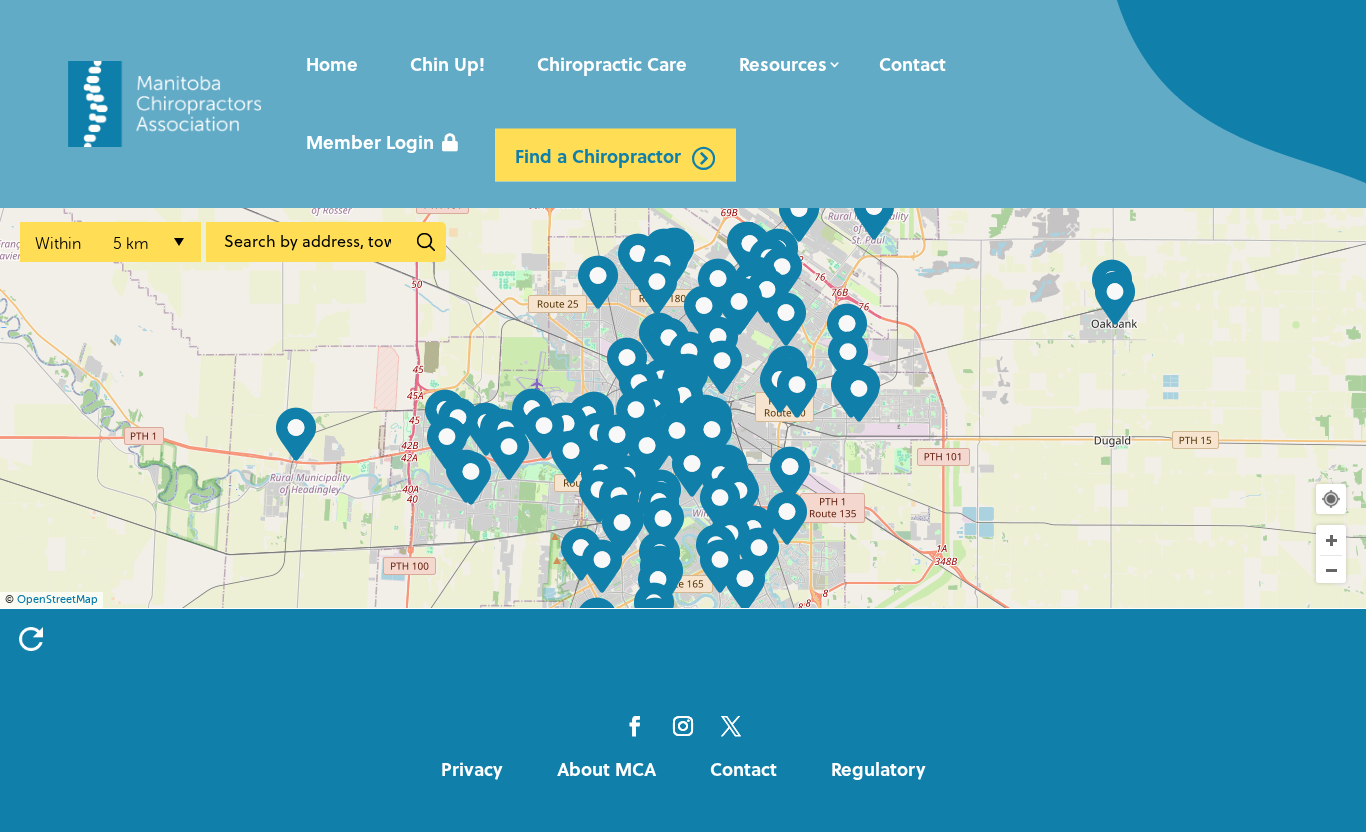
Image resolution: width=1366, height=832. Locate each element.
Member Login (370, 142)
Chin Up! (447, 64)
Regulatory (878, 769)
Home (332, 64)
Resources (783, 64)
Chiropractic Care (612, 64)
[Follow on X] (731, 726)
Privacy (472, 769)
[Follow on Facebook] (635, 726)
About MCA (606, 769)
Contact (912, 64)
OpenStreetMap (57, 599)
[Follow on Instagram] (683, 726)
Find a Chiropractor (598, 155)
